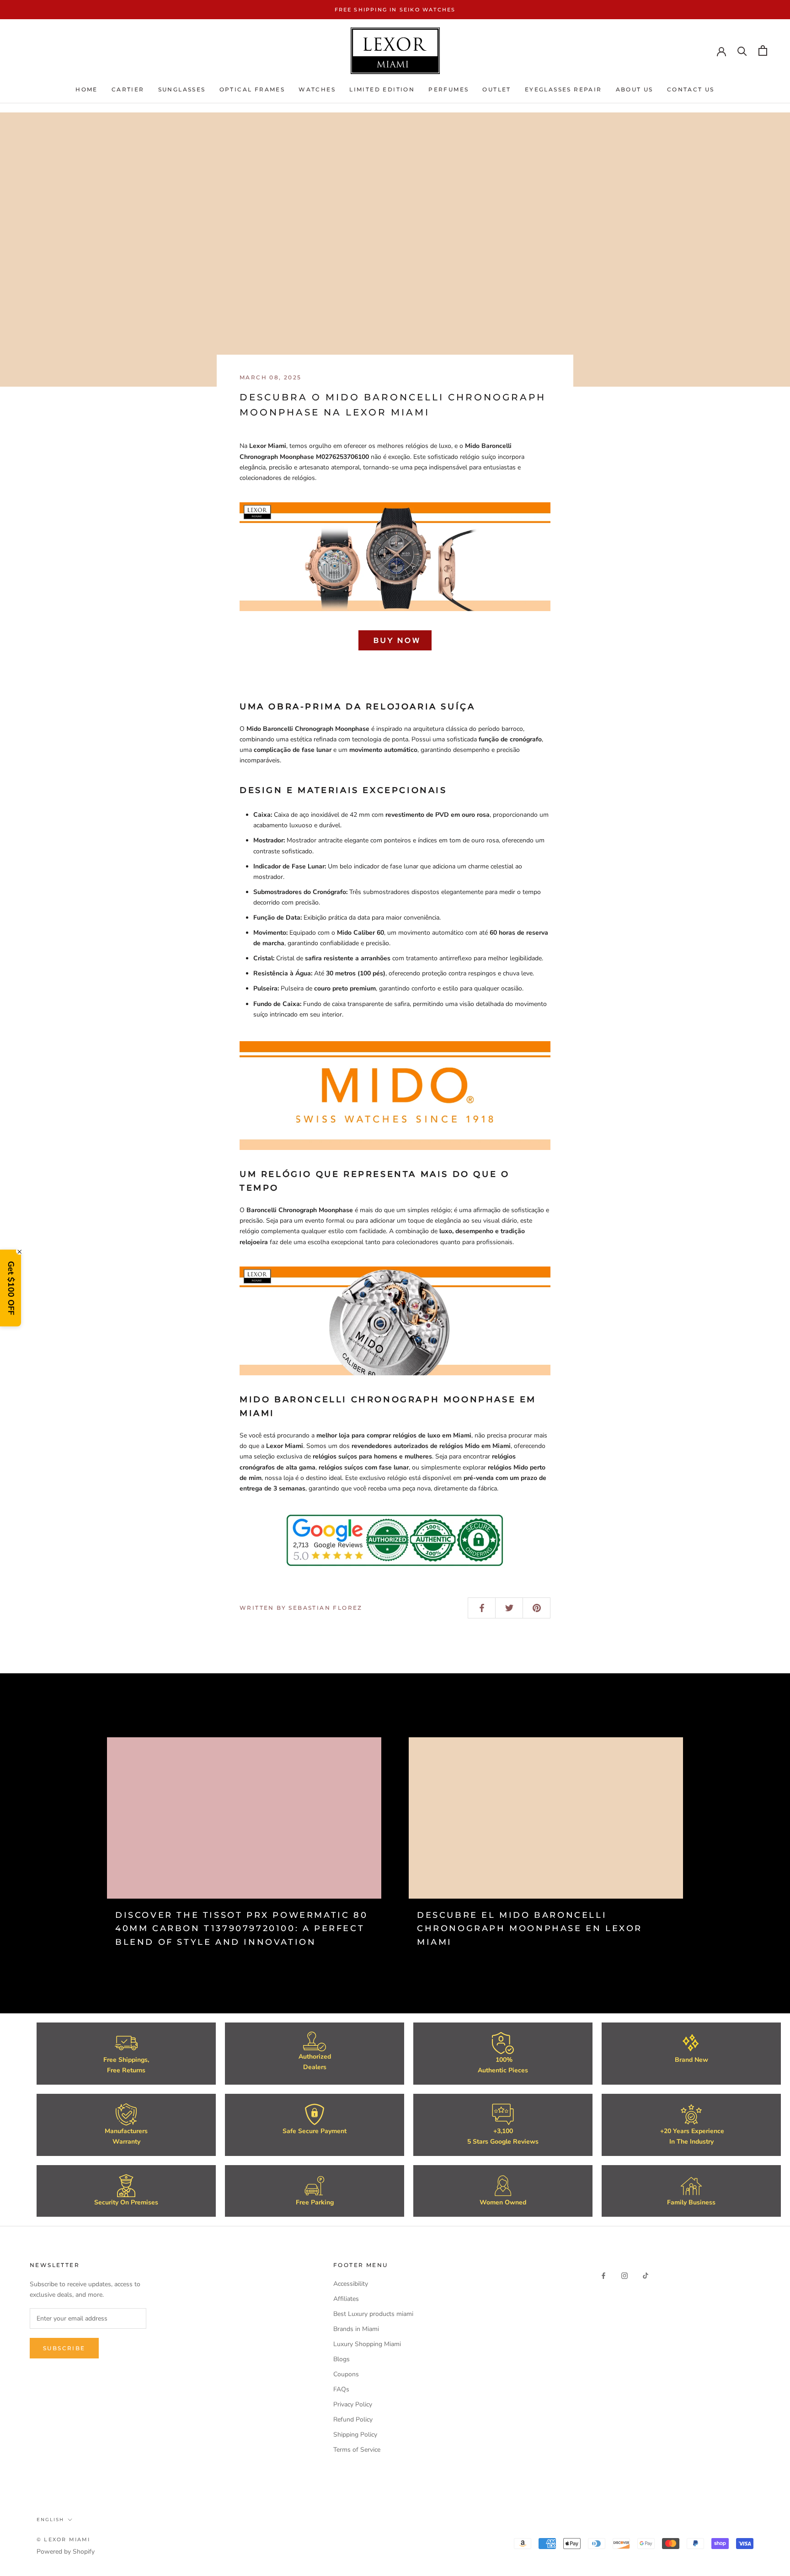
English (50, 2520)
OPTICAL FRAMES (252, 90)
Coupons (346, 2374)
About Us (635, 90)
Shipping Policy (355, 2435)
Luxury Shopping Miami (367, 2344)
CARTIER (128, 90)
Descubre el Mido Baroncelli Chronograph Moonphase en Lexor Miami (530, 1929)
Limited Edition (382, 90)
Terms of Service (357, 2450)
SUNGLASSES (182, 90)
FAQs (341, 2389)
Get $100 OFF (11, 1288)
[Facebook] (603, 2275)
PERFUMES (448, 90)
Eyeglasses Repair (563, 90)
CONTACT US (691, 90)
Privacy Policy (353, 2404)
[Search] (742, 51)
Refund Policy (353, 2419)
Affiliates (346, 2299)
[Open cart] (763, 51)
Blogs (342, 2359)
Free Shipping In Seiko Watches (395, 10)
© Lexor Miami (64, 2539)
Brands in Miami (356, 2329)
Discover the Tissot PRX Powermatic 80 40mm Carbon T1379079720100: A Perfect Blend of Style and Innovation (241, 1929)
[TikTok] (646, 2275)
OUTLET (496, 90)
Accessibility (351, 2284)
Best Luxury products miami (373, 2314)
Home (87, 90)
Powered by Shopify (66, 2552)
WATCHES (317, 90)
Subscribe (64, 2348)
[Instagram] (625, 2275)
